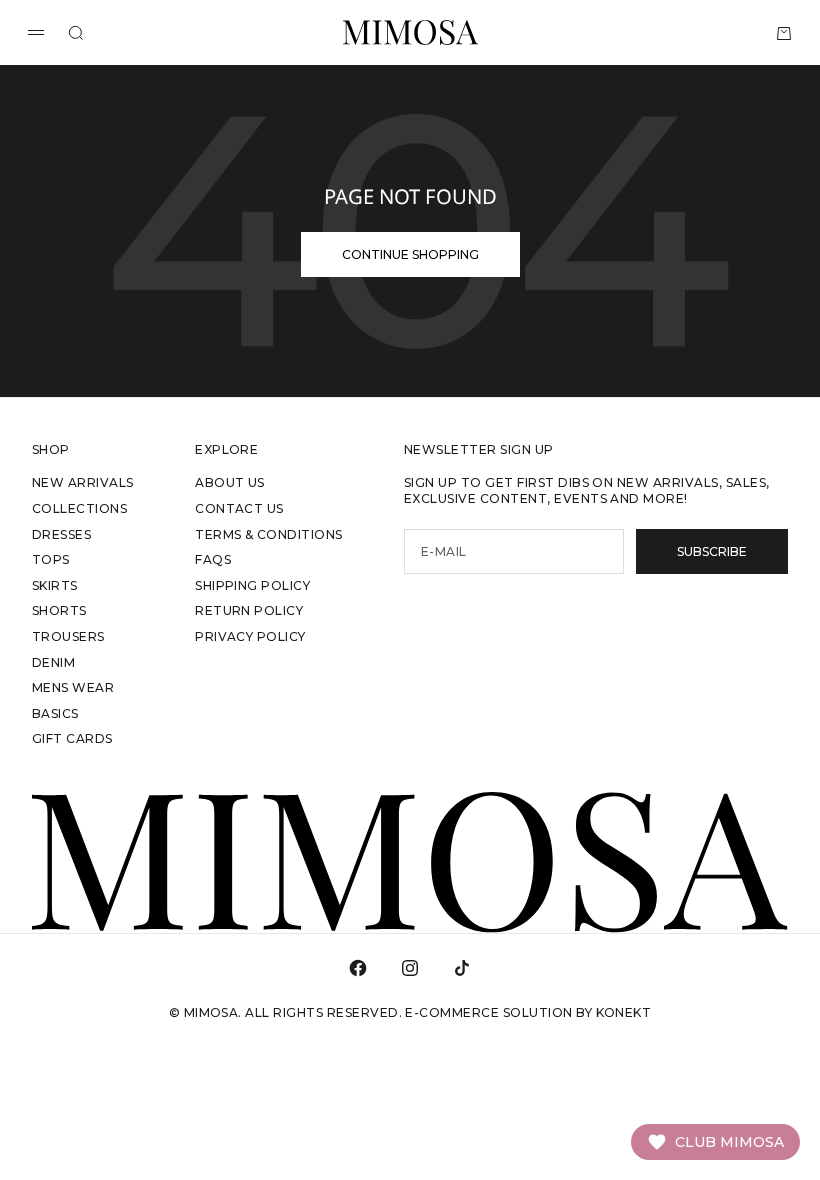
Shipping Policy (252, 585)
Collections (79, 508)
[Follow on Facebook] (358, 968)
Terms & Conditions (269, 534)
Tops (51, 559)
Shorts (59, 610)
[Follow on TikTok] (462, 968)
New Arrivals (83, 482)
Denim (53, 662)
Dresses (61, 534)
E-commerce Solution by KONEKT (528, 1012)
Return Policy (249, 610)
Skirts (55, 585)
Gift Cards (72, 738)
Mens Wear (73, 687)
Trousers (68, 636)
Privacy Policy (250, 636)
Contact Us (239, 508)
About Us (230, 482)
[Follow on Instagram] (410, 968)
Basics (55, 713)
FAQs (213, 559)
